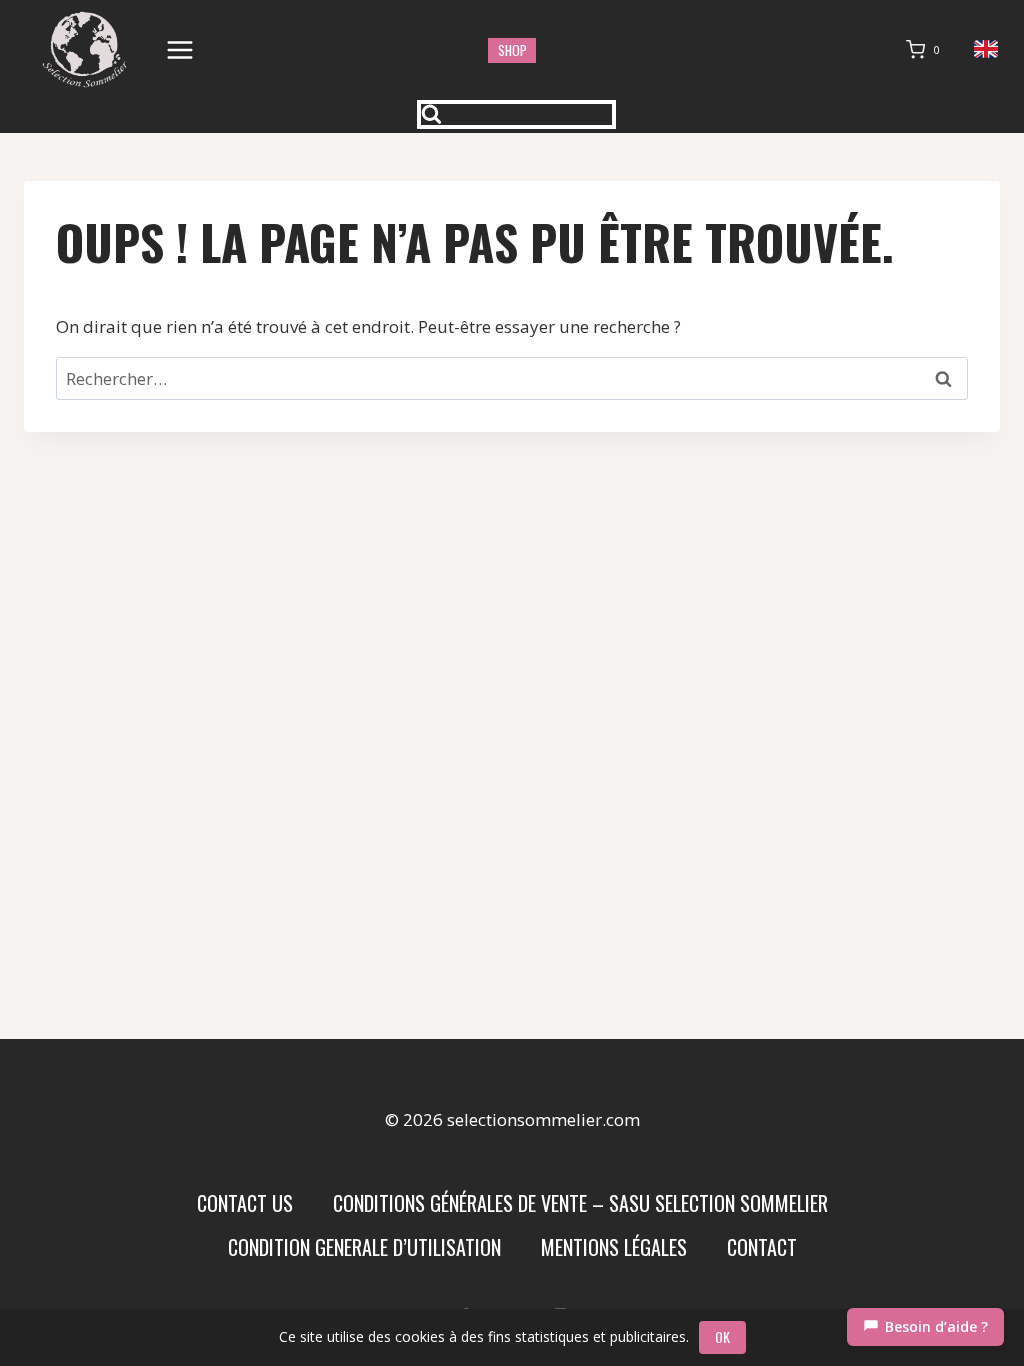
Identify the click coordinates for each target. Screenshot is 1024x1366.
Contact (762, 1247)
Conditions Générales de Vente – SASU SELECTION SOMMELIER (580, 1203)
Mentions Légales (614, 1247)
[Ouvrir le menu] (180, 49)
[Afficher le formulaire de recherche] (517, 114)
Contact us (245, 1203)
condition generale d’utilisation (364, 1247)
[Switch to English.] (986, 49)
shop (512, 50)
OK (722, 1336)
